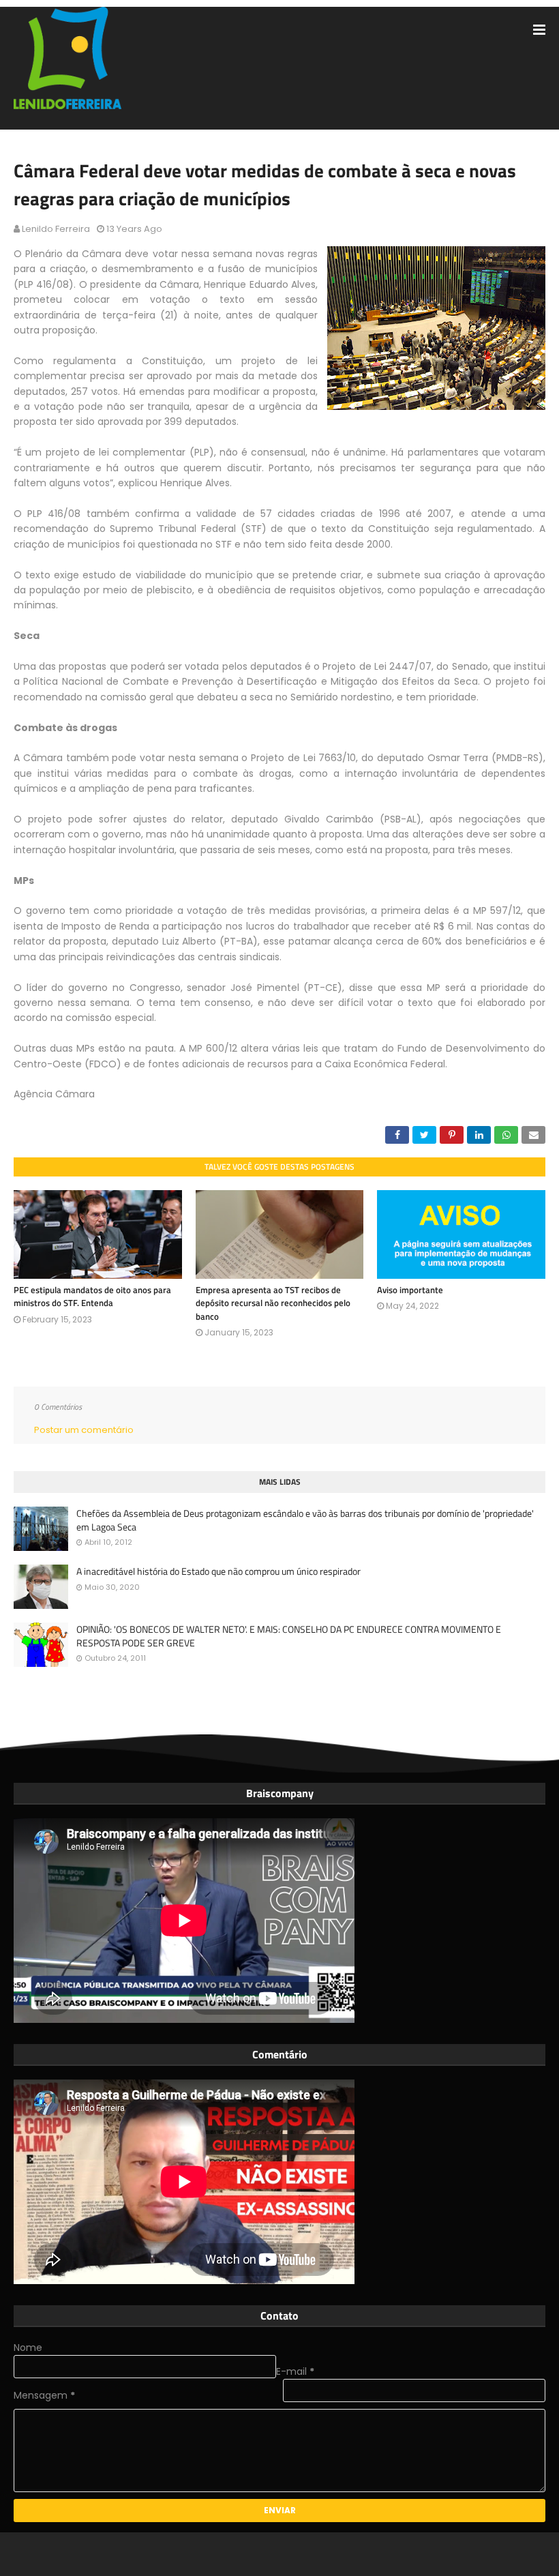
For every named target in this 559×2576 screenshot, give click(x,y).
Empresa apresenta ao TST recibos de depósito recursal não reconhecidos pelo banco (273, 1303)
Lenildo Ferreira (56, 229)
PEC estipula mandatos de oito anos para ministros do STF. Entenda (92, 1297)
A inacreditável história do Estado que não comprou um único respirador (218, 1571)
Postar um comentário (84, 1430)
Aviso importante (410, 1290)
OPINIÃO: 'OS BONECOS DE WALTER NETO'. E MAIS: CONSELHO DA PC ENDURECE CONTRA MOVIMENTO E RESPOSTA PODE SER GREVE (289, 1636)
